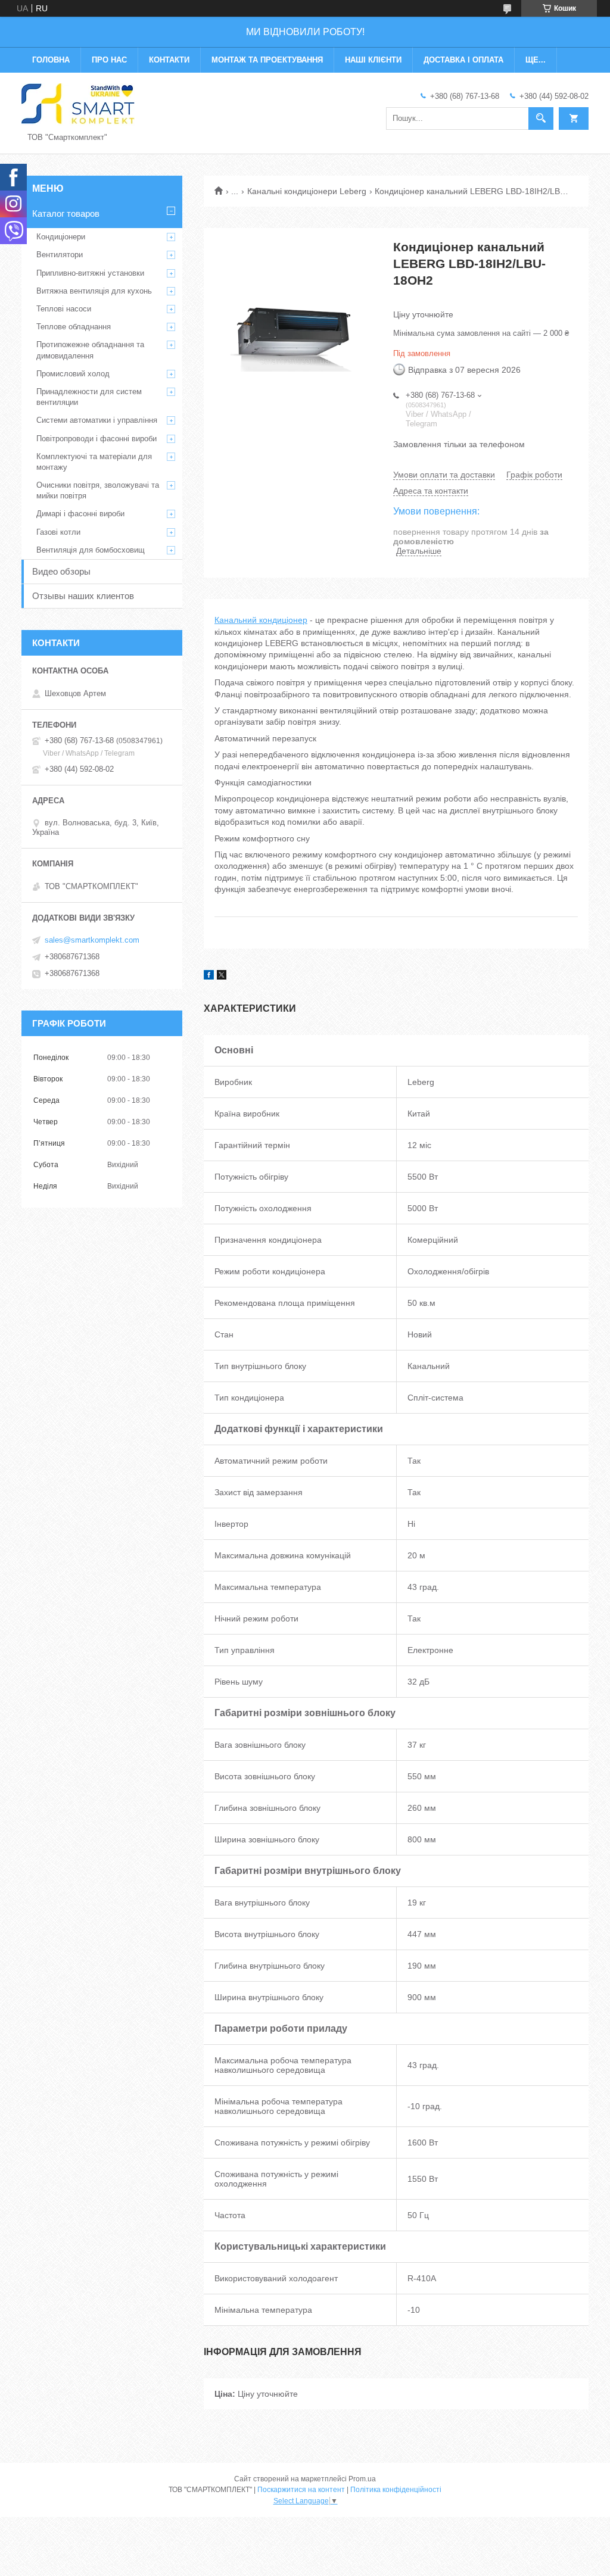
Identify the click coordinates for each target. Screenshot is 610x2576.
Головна (51, 60)
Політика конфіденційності (396, 2490)
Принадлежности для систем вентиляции (89, 397)
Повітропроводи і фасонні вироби (97, 439)
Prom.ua (362, 2479)
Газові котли (58, 532)
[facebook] (209, 977)
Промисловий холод (73, 374)
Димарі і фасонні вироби (80, 514)
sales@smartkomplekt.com (92, 940)
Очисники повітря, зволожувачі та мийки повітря (98, 490)
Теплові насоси (64, 309)
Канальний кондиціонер (261, 620)
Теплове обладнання (74, 327)
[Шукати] (541, 118)
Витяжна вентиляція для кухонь (94, 291)
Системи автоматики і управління (97, 420)
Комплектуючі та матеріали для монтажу (94, 462)
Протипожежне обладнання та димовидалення (90, 350)
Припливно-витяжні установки (90, 273)
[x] (222, 977)
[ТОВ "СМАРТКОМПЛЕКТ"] (78, 104)
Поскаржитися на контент (301, 2490)
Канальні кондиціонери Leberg (307, 191)
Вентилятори (60, 255)
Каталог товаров (66, 213)
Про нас (109, 60)
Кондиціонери (61, 237)
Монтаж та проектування (267, 60)
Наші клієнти (373, 60)
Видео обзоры (61, 571)
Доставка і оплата (463, 60)
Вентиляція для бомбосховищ (91, 550)
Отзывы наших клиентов (83, 596)
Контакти (169, 60)
